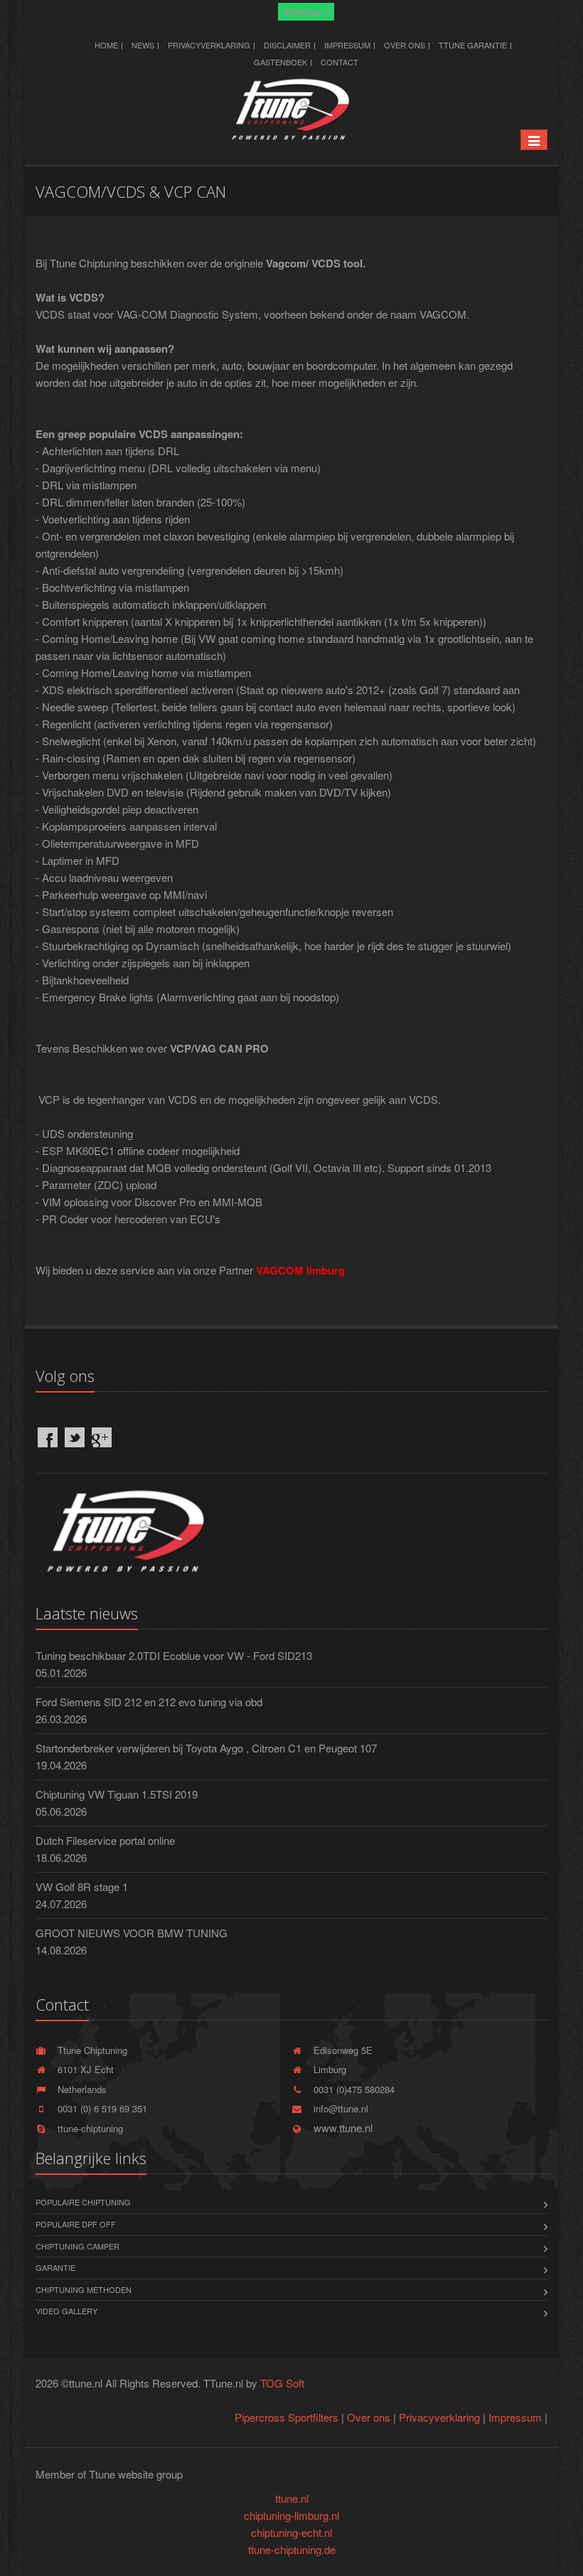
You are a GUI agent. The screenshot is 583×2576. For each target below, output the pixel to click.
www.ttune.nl (340, 2128)
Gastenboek (280, 62)
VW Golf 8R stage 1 (82, 1886)
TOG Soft (282, 2383)
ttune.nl (292, 2498)
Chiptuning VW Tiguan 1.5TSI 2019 (117, 1794)
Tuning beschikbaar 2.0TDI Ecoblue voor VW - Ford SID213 (174, 1655)
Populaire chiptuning (83, 2202)
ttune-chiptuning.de (292, 2549)
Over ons (405, 45)
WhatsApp (303, 12)
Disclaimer (287, 45)
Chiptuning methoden (84, 2289)
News (143, 45)
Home (106, 45)
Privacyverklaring (209, 45)
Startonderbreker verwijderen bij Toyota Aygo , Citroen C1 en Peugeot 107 (206, 1748)
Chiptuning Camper (77, 2246)
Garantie (55, 2267)
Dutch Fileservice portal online (105, 1840)
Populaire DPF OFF (76, 2224)
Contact (339, 62)
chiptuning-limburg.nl (291, 2515)
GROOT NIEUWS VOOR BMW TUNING (132, 1933)
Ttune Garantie (473, 45)
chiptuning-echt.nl (291, 2532)
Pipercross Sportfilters (287, 2417)
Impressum (347, 45)
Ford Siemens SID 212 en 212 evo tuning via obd (149, 1702)
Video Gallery (66, 2311)
